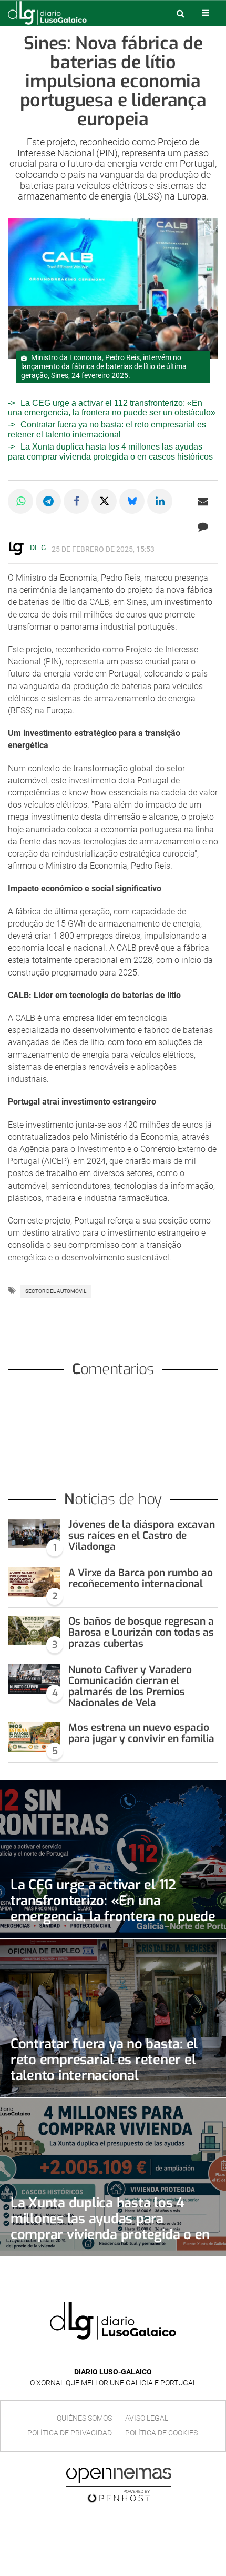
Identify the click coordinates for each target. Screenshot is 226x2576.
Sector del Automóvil (56, 1291)
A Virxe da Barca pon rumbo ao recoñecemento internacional (141, 1578)
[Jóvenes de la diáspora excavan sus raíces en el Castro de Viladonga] (34, 1534)
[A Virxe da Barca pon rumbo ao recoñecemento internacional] (34, 1582)
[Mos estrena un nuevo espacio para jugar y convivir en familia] (34, 1737)
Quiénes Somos (84, 2418)
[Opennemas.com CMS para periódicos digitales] (119, 2484)
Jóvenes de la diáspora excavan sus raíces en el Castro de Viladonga (142, 1535)
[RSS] (137, 2356)
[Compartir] (20, 501)
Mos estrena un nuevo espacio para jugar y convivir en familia (141, 1733)
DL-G (38, 548)
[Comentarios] (203, 526)
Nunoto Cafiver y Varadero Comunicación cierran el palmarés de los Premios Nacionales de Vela (130, 1686)
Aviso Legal (147, 2418)
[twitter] (120, 2356)
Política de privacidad (70, 2433)
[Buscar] (180, 13)
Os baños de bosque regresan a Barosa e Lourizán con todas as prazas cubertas (141, 1632)
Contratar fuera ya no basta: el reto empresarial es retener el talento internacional (107, 429)
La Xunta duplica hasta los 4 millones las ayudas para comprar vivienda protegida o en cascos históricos (110, 2226)
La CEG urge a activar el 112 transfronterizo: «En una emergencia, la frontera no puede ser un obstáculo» (112, 408)
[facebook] (105, 2356)
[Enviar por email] (203, 501)
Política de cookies (161, 2433)
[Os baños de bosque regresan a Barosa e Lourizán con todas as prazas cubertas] (34, 1630)
